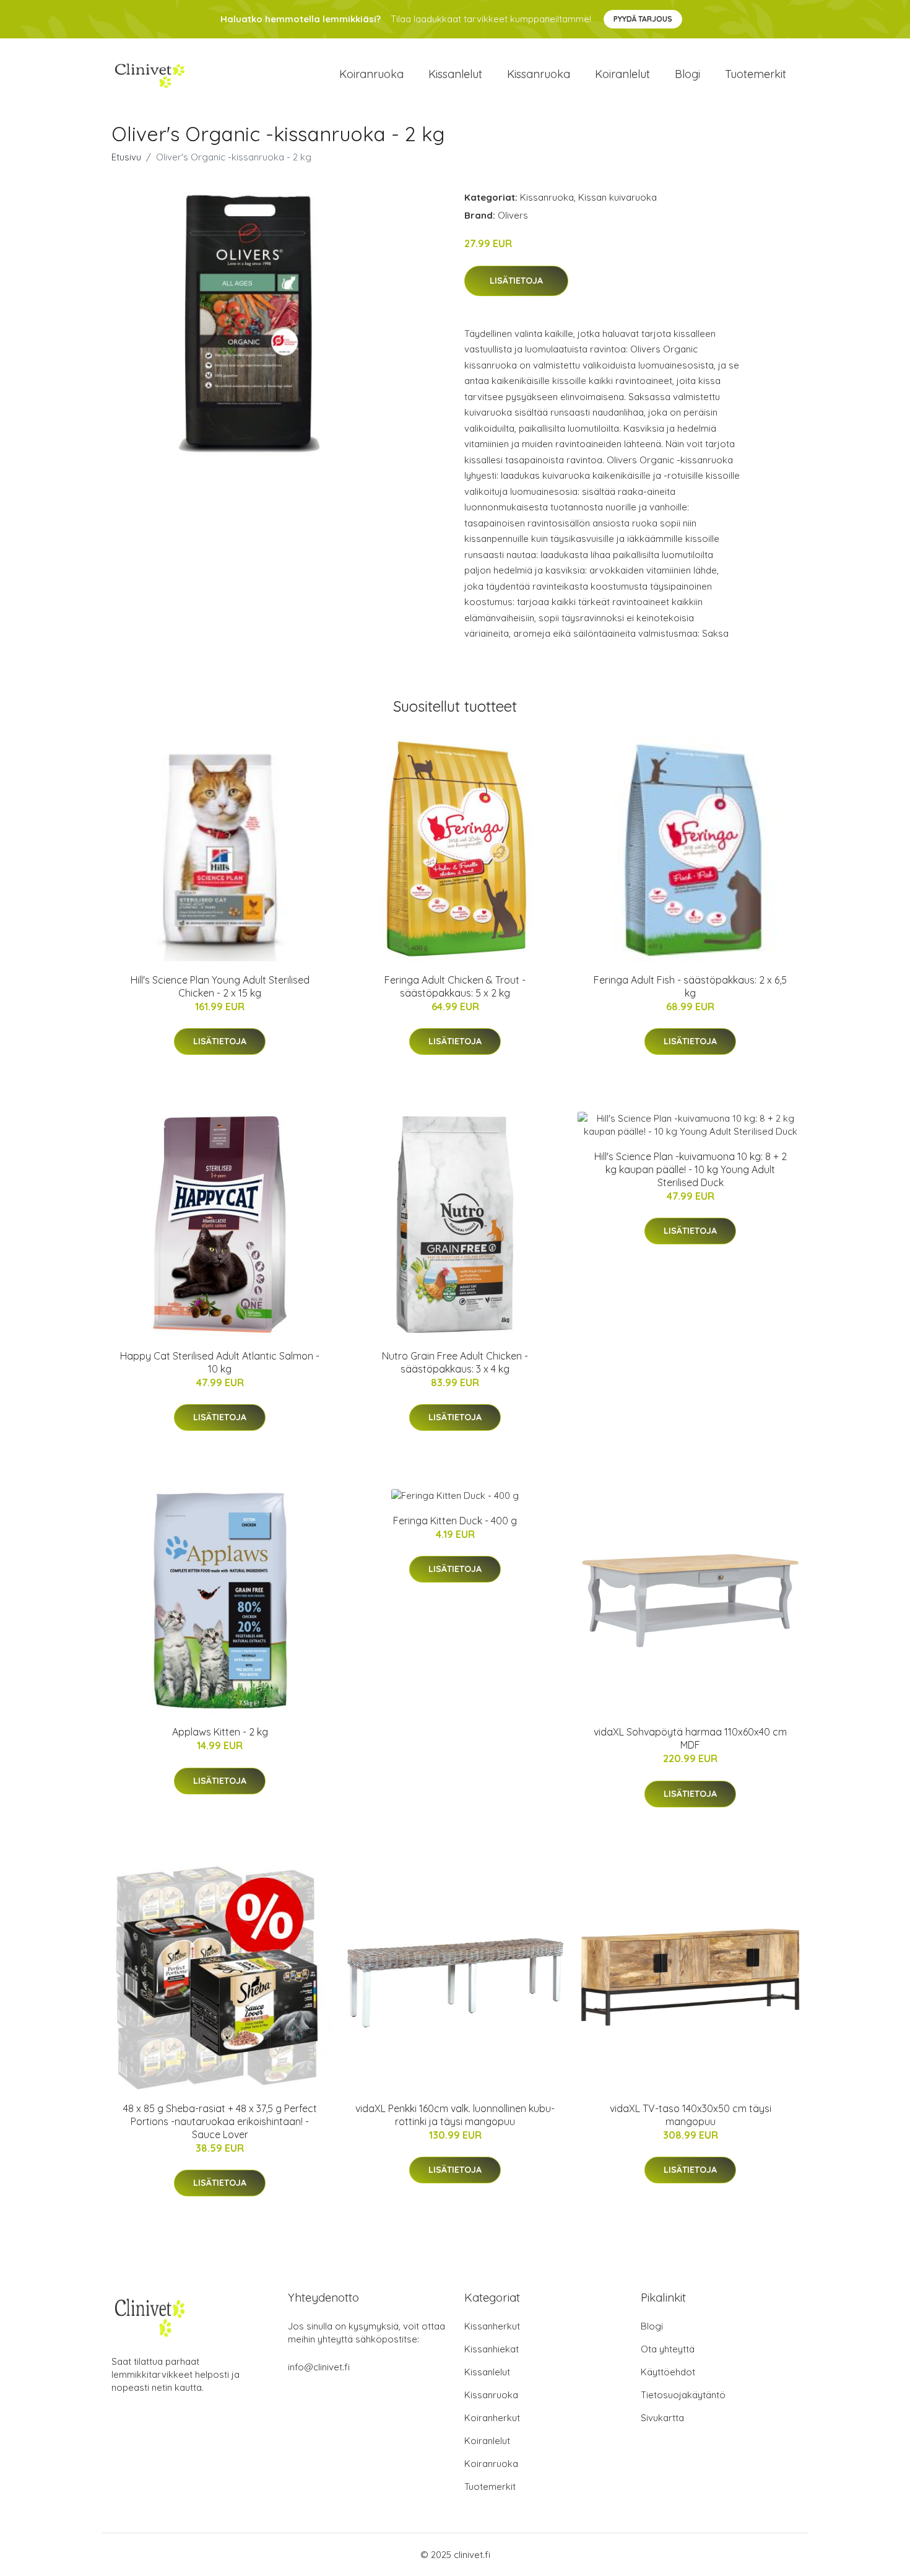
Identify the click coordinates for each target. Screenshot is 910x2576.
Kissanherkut (492, 2326)
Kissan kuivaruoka (617, 197)
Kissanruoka (539, 74)
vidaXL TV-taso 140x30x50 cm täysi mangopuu (691, 2115)
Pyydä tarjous (643, 19)
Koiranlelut (622, 74)
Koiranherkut (492, 2418)
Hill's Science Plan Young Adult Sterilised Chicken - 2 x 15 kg (220, 986)
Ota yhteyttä (668, 2349)
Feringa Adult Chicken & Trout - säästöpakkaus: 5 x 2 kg (455, 986)
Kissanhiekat (492, 2349)
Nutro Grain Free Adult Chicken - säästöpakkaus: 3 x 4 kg (455, 1362)
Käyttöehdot (668, 2372)
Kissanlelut (455, 74)
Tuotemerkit (756, 74)
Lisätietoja (516, 281)
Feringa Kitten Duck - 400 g (455, 1521)
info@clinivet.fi (319, 2367)
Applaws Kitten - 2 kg (220, 1732)
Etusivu (126, 157)
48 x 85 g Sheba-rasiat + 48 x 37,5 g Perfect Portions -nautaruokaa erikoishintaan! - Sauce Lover (220, 2121)
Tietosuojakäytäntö (683, 2395)
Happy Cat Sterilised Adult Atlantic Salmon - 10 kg (220, 1362)
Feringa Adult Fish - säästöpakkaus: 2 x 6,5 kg (690, 986)
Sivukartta (662, 2418)
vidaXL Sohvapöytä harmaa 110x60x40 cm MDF (690, 1738)
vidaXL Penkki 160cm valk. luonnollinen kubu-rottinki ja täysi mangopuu (455, 2115)
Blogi (687, 74)
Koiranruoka (371, 74)
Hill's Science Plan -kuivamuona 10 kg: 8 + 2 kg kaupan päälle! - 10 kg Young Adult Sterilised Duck (691, 1169)
